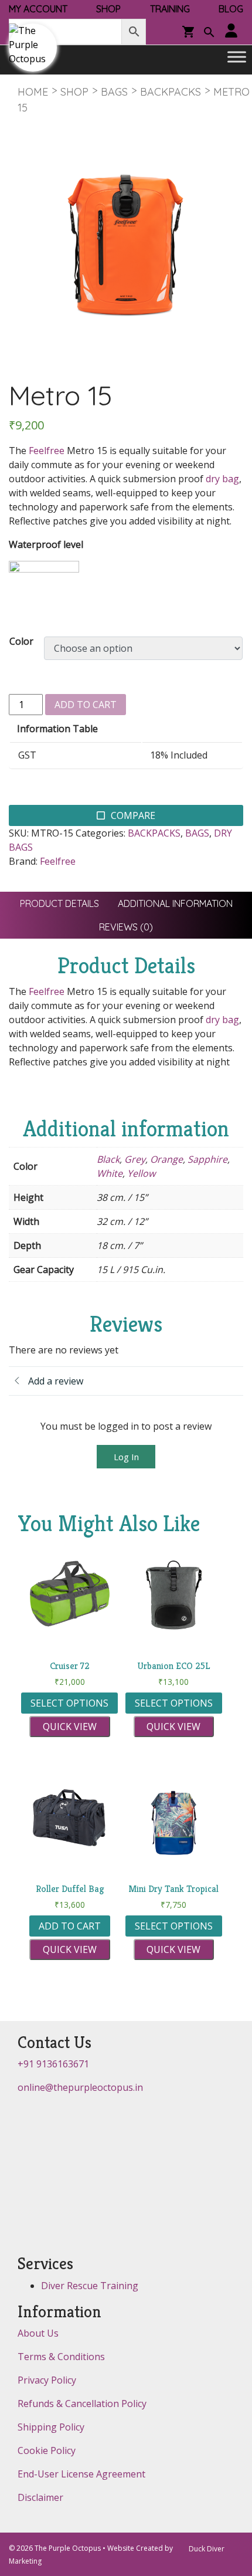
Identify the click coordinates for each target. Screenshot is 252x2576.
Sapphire (207, 1159)
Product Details (59, 903)
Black (108, 1159)
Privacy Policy (47, 2380)
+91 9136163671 (53, 2064)
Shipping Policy (51, 2427)
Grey (135, 1159)
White (110, 1173)
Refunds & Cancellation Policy (82, 2404)
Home (33, 92)
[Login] (231, 31)
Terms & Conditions (61, 2357)
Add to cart (86, 705)
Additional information (175, 903)
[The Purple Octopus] (33, 48)
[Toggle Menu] (237, 57)
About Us (38, 2333)
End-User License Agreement (81, 2474)
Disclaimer (40, 2497)
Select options (69, 1703)
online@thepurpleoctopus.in (80, 2087)
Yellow (141, 1173)
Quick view (70, 1727)
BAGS (114, 92)
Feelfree (47, 451)
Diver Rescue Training (90, 2286)
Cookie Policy (47, 2450)
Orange (166, 1159)
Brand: (23, 861)
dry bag (222, 479)
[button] (209, 33)
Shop (74, 92)
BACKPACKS (171, 92)
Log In (126, 1457)
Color (21, 641)
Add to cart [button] (70, 1926)
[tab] (59, 903)
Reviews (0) (126, 927)
